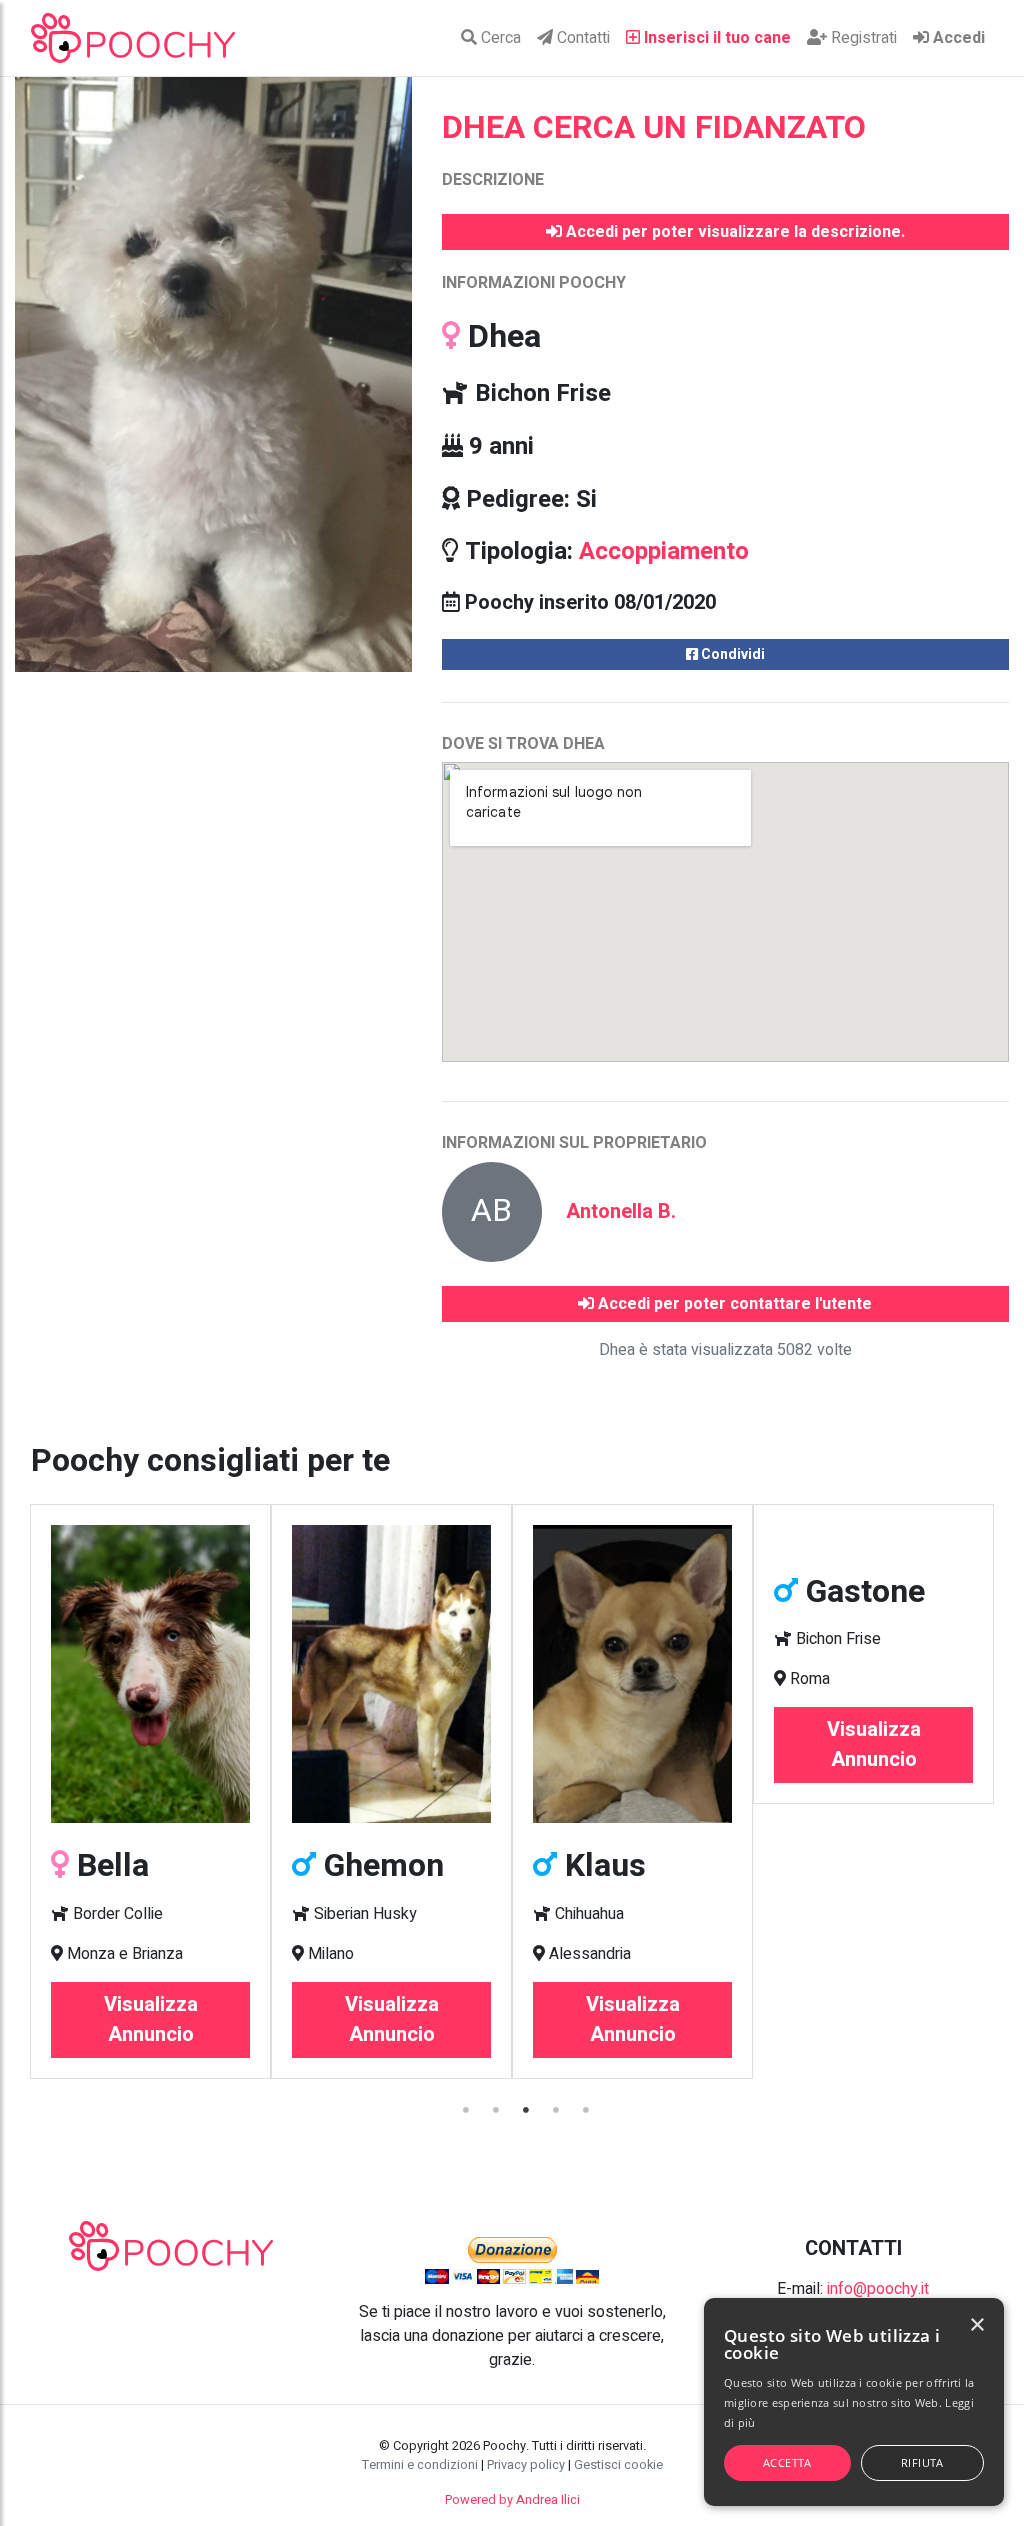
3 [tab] (527, 2110)
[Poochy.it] (133, 38)
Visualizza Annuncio (151, 2019)
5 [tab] (587, 2110)
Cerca (499, 38)
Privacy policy (526, 2465)
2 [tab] (497, 2110)
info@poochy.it (878, 2289)
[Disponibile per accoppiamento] (391, 1674)
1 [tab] (467, 2110)
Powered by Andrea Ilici (512, 2500)
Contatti (581, 38)
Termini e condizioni (420, 2465)
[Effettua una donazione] (512, 2260)
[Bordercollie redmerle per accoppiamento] (150, 1674)
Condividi (731, 654)
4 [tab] (557, 2110)
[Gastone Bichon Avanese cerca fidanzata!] (873, 1537)
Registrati (862, 38)
